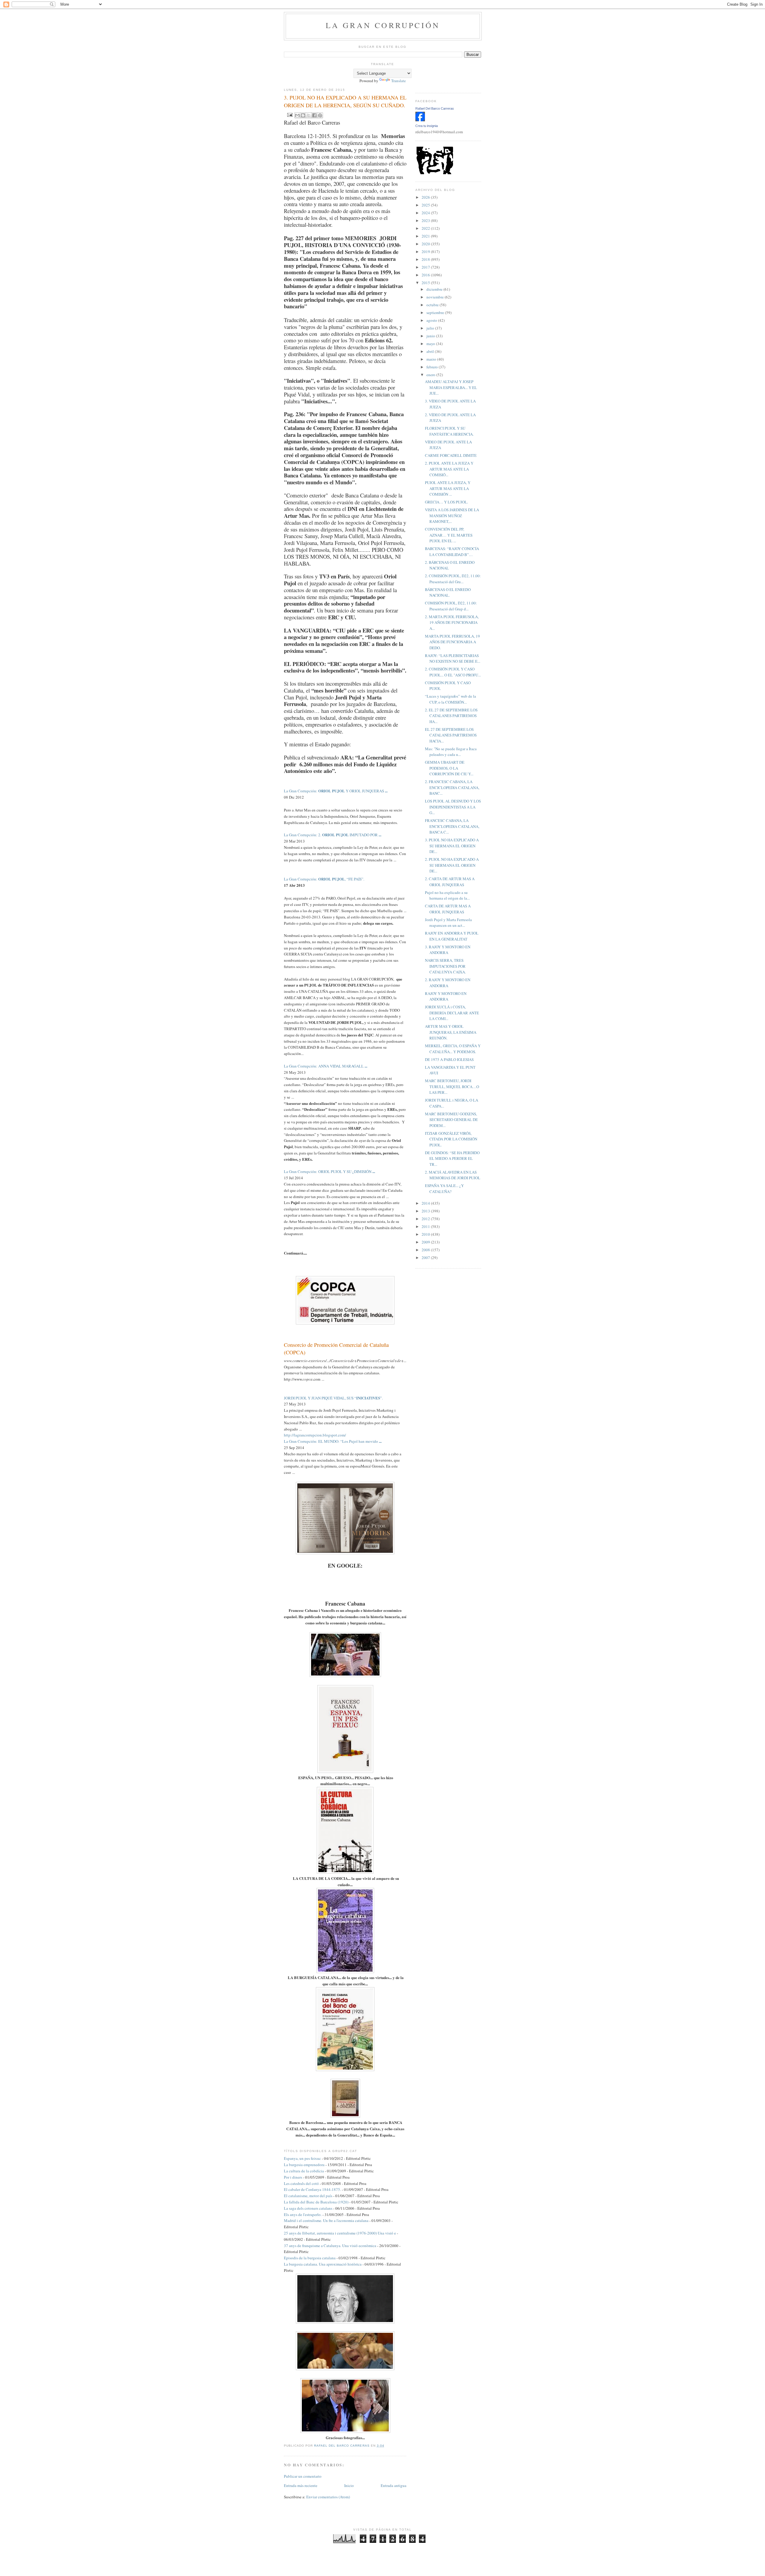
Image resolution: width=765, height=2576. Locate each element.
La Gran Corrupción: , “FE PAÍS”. (324, 879)
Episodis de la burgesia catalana (310, 2258)
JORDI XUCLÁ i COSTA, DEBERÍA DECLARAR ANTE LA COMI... (452, 1013)
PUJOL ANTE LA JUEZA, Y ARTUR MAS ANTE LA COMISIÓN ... (448, 488)
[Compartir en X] (309, 115)
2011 (426, 1226)
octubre (433, 305)
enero (431, 375)
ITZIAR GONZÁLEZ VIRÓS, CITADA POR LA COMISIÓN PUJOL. (451, 1139)
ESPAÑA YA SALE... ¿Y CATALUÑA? (444, 1189)
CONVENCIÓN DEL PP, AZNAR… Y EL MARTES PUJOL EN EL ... (449, 535)
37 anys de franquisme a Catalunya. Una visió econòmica (330, 2246)
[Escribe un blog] (303, 115)
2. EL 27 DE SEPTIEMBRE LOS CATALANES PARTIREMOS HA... (451, 716)
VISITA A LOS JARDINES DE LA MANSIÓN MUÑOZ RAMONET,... (452, 516)
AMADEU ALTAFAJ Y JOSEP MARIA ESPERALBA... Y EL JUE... (451, 387)
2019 (426, 252)
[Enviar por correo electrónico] (297, 115)
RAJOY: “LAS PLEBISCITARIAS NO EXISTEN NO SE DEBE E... (453, 658)
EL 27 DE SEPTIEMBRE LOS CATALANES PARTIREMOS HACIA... (451, 735)
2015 (426, 283)
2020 (426, 244)
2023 (426, 220)
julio (431, 328)
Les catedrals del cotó (301, 2183)
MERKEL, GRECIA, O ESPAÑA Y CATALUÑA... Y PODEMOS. (453, 1049)
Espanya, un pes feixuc (302, 2158)
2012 (426, 1219)
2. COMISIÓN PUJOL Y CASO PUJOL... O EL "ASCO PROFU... (453, 672)
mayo (431, 344)
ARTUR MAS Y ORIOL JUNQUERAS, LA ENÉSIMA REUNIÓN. (451, 1032)
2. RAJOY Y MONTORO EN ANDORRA (448, 983)
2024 (426, 213)
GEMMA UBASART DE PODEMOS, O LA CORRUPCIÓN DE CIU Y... (449, 768)
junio (431, 336)
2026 (426, 197)
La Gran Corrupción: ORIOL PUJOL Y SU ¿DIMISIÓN (329, 1171)
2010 (426, 1234)
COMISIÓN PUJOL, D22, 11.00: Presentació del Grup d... (451, 606)
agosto (432, 320)
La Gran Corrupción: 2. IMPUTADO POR (333, 835)
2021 (426, 236)
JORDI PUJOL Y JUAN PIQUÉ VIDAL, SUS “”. (333, 1398)
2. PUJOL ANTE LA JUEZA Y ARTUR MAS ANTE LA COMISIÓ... (449, 469)
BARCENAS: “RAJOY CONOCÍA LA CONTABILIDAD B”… (452, 552)
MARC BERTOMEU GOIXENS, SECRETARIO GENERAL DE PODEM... (451, 1120)
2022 (426, 228)
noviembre (436, 297)
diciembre (435, 289)
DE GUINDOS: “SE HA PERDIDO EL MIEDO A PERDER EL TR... (452, 1158)
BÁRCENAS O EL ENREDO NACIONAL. (448, 592)
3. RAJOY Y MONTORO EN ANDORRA (448, 950)
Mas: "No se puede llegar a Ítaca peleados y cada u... (451, 752)
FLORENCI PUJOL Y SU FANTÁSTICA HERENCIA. (449, 431)
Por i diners (293, 2177)
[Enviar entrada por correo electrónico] (289, 114)
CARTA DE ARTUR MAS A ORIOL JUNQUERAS (448, 909)
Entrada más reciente (301, 2485)
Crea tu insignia (427, 126)
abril (431, 351)
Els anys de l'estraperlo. (303, 2214)
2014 (426, 1203)
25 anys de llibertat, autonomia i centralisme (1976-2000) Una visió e (340, 2233)
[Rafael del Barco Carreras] (420, 120)
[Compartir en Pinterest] (320, 115)
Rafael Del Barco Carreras (435, 108)
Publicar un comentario (303, 2476)
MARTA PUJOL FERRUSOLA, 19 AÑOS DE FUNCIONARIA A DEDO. (452, 642)
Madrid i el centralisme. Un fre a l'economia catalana (326, 2220)
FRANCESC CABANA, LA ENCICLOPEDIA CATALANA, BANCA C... (452, 826)
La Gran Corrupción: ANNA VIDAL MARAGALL (326, 1066)
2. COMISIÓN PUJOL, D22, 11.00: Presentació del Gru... (453, 579)
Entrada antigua (394, 2485)
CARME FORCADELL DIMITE (451, 455)
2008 (426, 1250)
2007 (426, 1258)
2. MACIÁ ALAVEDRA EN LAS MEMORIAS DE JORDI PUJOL (453, 1175)
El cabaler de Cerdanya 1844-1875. (312, 2189)
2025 (426, 205)
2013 (426, 1211)
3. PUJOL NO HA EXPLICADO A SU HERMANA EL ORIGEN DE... (452, 846)
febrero (433, 367)
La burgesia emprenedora (304, 2165)
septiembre (436, 313)
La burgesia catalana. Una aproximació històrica (323, 2264)
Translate (398, 81)
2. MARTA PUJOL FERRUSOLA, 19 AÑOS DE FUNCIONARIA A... (452, 622)
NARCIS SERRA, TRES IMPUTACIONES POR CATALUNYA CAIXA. (445, 966)
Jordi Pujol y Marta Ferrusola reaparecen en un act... (448, 923)
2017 (426, 267)
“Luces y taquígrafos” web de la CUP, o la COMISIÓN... (450, 699)
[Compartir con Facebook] (314, 115)
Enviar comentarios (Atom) (328, 2497)
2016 (426, 275)
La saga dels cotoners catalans (308, 2208)
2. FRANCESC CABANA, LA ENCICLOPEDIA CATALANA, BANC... (452, 787)
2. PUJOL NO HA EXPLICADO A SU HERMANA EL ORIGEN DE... (452, 865)
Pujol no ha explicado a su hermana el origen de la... (447, 895)
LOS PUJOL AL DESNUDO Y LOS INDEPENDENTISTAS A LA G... (453, 807)
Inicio (349, 2485)
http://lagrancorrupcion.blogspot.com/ (315, 1435)
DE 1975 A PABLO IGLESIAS (449, 1059)
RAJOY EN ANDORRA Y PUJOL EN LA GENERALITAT (452, 936)
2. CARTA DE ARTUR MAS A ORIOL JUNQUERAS (450, 882)
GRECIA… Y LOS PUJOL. (446, 502)
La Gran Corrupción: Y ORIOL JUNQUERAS (336, 791)
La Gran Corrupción (383, 25)
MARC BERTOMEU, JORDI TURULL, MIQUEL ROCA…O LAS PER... (452, 1086)
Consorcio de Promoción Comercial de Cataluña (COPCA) (336, 1349)
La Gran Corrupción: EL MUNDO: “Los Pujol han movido (333, 1441)
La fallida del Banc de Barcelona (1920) (316, 2202)
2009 (426, 1242)
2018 (426, 259)
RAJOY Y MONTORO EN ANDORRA (446, 996)
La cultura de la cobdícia (304, 2171)
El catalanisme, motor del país (308, 2196)
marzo (432, 359)
